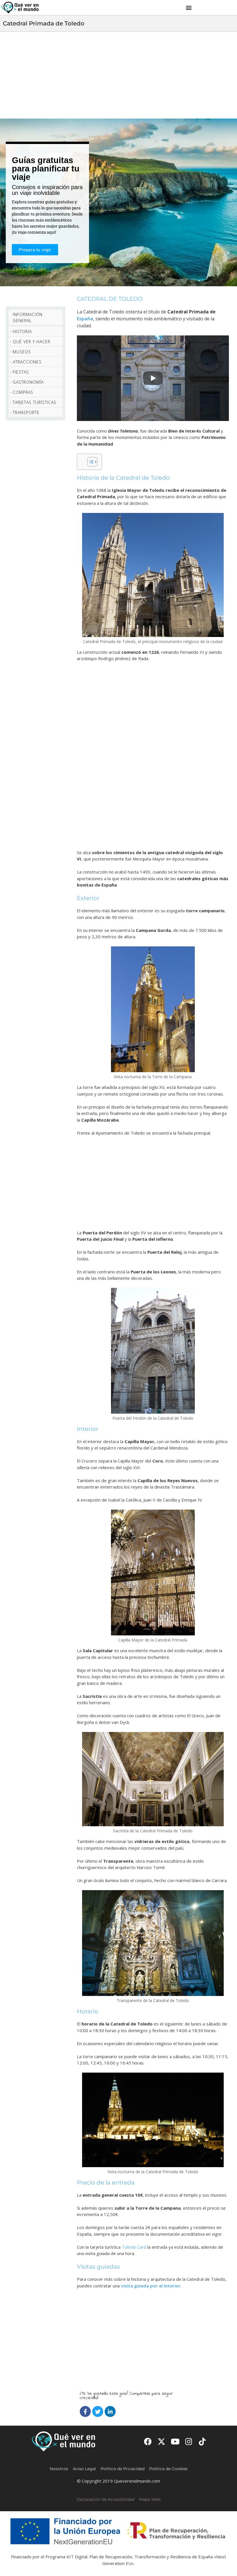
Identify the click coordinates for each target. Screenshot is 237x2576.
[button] (189, 8)
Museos (22, 352)
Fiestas (21, 372)
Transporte (26, 412)
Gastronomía (28, 382)
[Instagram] (189, 2441)
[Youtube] (175, 2441)
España (85, 319)
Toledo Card (134, 2247)
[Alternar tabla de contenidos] (89, 462)
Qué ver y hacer (32, 342)
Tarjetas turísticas (35, 402)
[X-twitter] (161, 2441)
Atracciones (27, 362)
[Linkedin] (110, 2411)
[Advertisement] (118, 75)
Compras (23, 392)
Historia (22, 332)
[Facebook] (85, 2411)
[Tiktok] (202, 2441)
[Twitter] (98, 2411)
